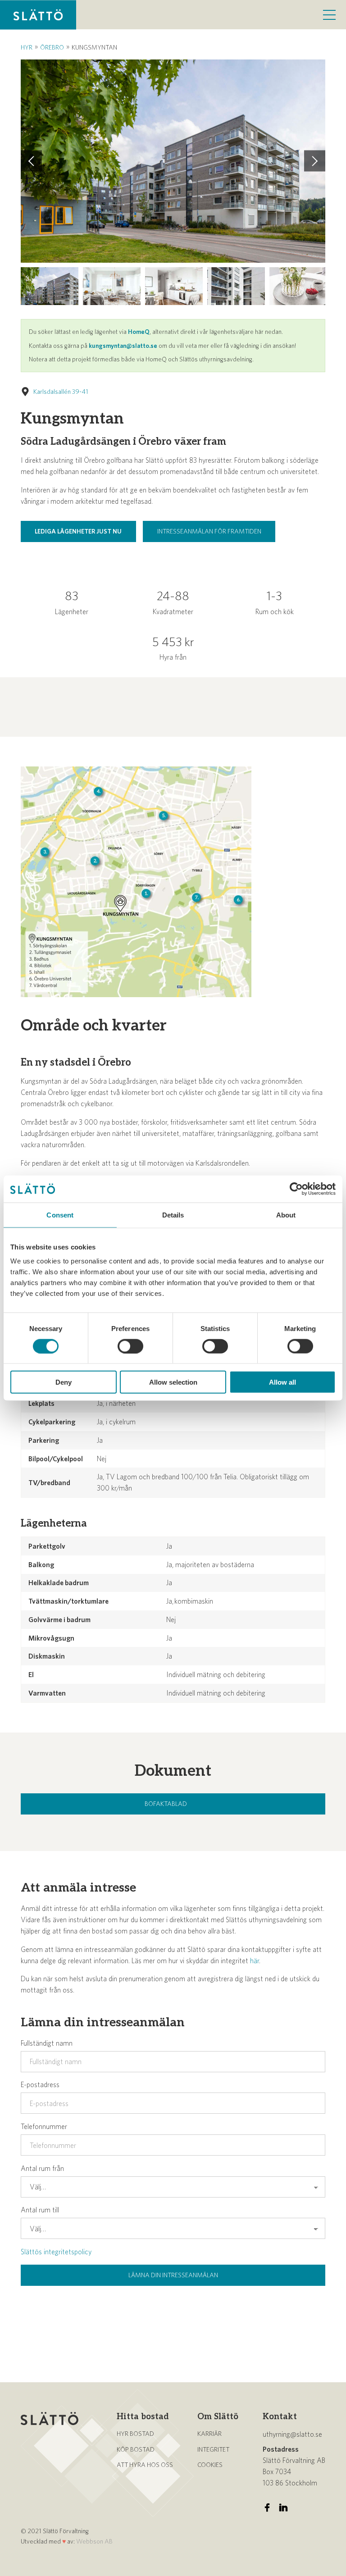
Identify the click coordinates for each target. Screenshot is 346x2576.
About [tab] (286, 1215)
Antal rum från (42, 2168)
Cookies (210, 2465)
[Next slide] (315, 161)
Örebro (52, 47)
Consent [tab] (60, 1215)
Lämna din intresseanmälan (173, 2275)
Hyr (27, 47)
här (255, 1960)
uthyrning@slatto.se (292, 2434)
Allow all (282, 1382)
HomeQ (139, 332)
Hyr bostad (135, 2434)
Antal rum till (40, 2210)
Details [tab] (173, 1215)
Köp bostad (136, 2449)
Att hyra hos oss (145, 2465)
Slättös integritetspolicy (56, 2252)
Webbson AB (94, 2541)
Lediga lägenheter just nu (78, 531)
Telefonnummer (44, 2126)
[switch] (130, 1346)
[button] (50, 286)
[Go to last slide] (31, 161)
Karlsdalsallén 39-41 (61, 392)
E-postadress (40, 2084)
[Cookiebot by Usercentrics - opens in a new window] (296, 1189)
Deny (64, 1382)
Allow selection (173, 1382)
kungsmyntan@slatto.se (123, 346)
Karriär (209, 2434)
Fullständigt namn (47, 2043)
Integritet (213, 2449)
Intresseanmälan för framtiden (209, 531)
